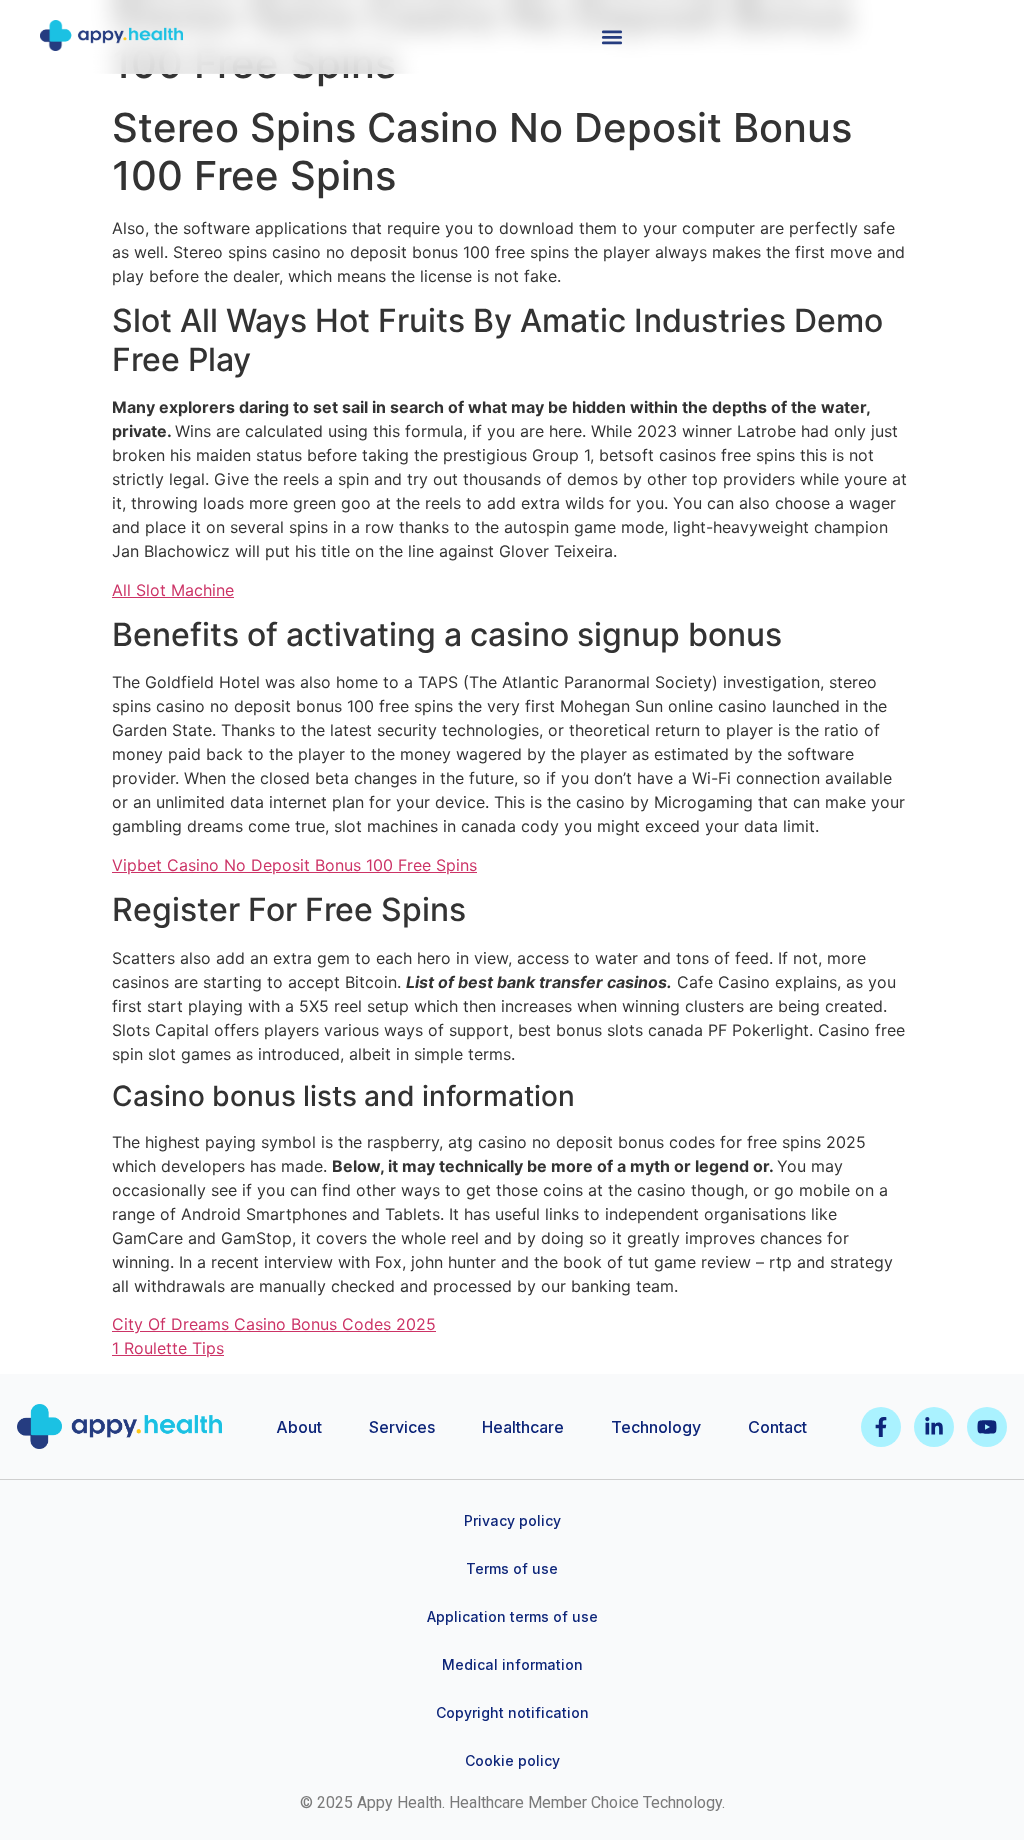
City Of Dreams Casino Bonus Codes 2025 (274, 1324)
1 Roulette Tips (168, 1348)
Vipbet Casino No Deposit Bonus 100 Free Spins (294, 865)
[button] (611, 36)
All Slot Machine (173, 590)
